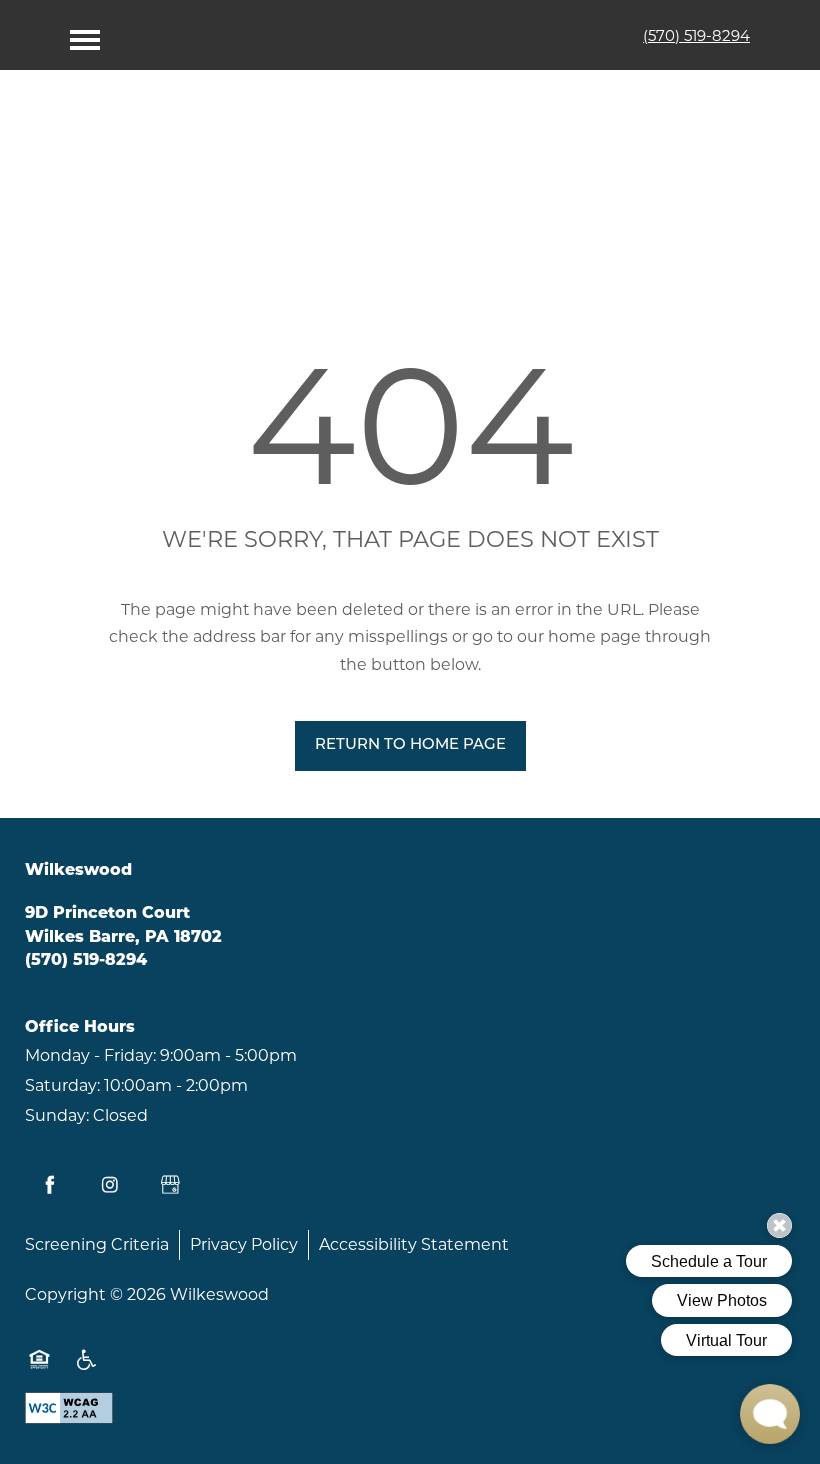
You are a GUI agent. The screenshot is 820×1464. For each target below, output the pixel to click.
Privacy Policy (244, 1244)
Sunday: (57, 1115)
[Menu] (85, 35)
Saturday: (62, 1085)
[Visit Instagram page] (110, 1185)
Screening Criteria (97, 1244)
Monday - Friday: (90, 1055)
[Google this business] (170, 1185)
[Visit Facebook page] (50, 1185)
